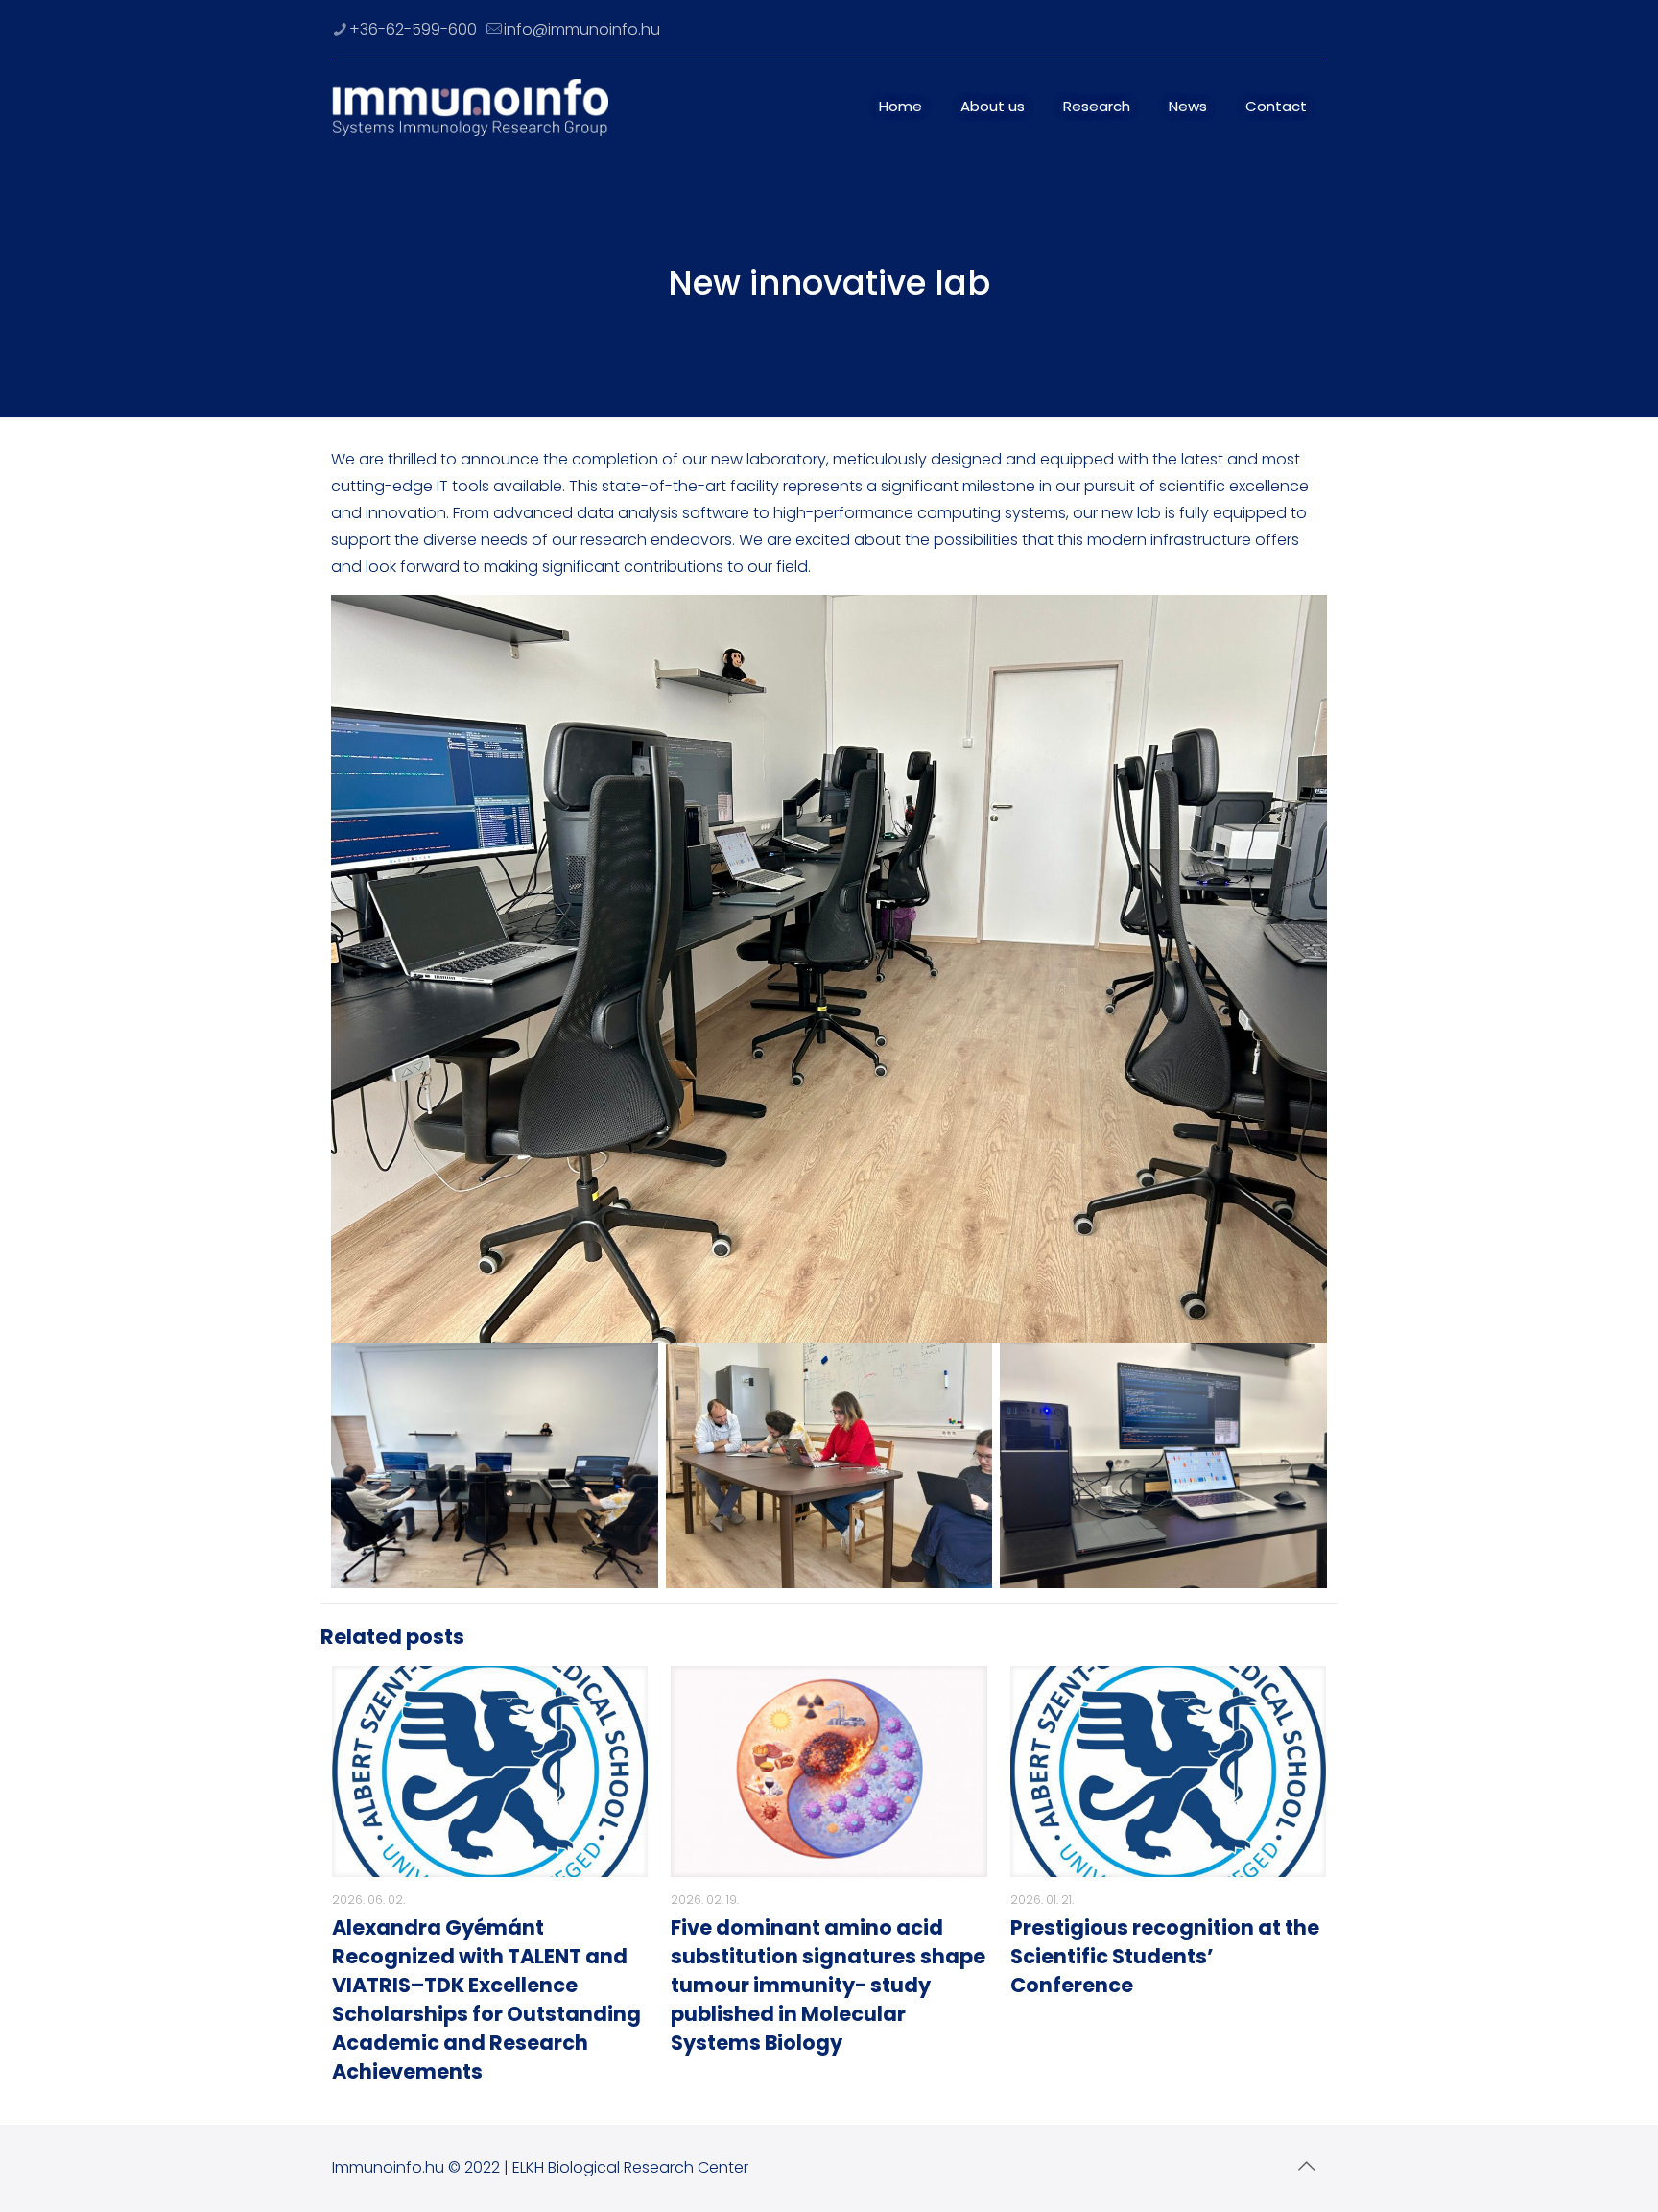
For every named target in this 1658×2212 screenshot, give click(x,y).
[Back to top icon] (1306, 2166)
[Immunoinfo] (470, 107)
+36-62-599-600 (413, 29)
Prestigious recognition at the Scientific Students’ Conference (1165, 1956)
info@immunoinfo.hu (582, 29)
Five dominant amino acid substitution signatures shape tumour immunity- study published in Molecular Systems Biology (828, 1985)
